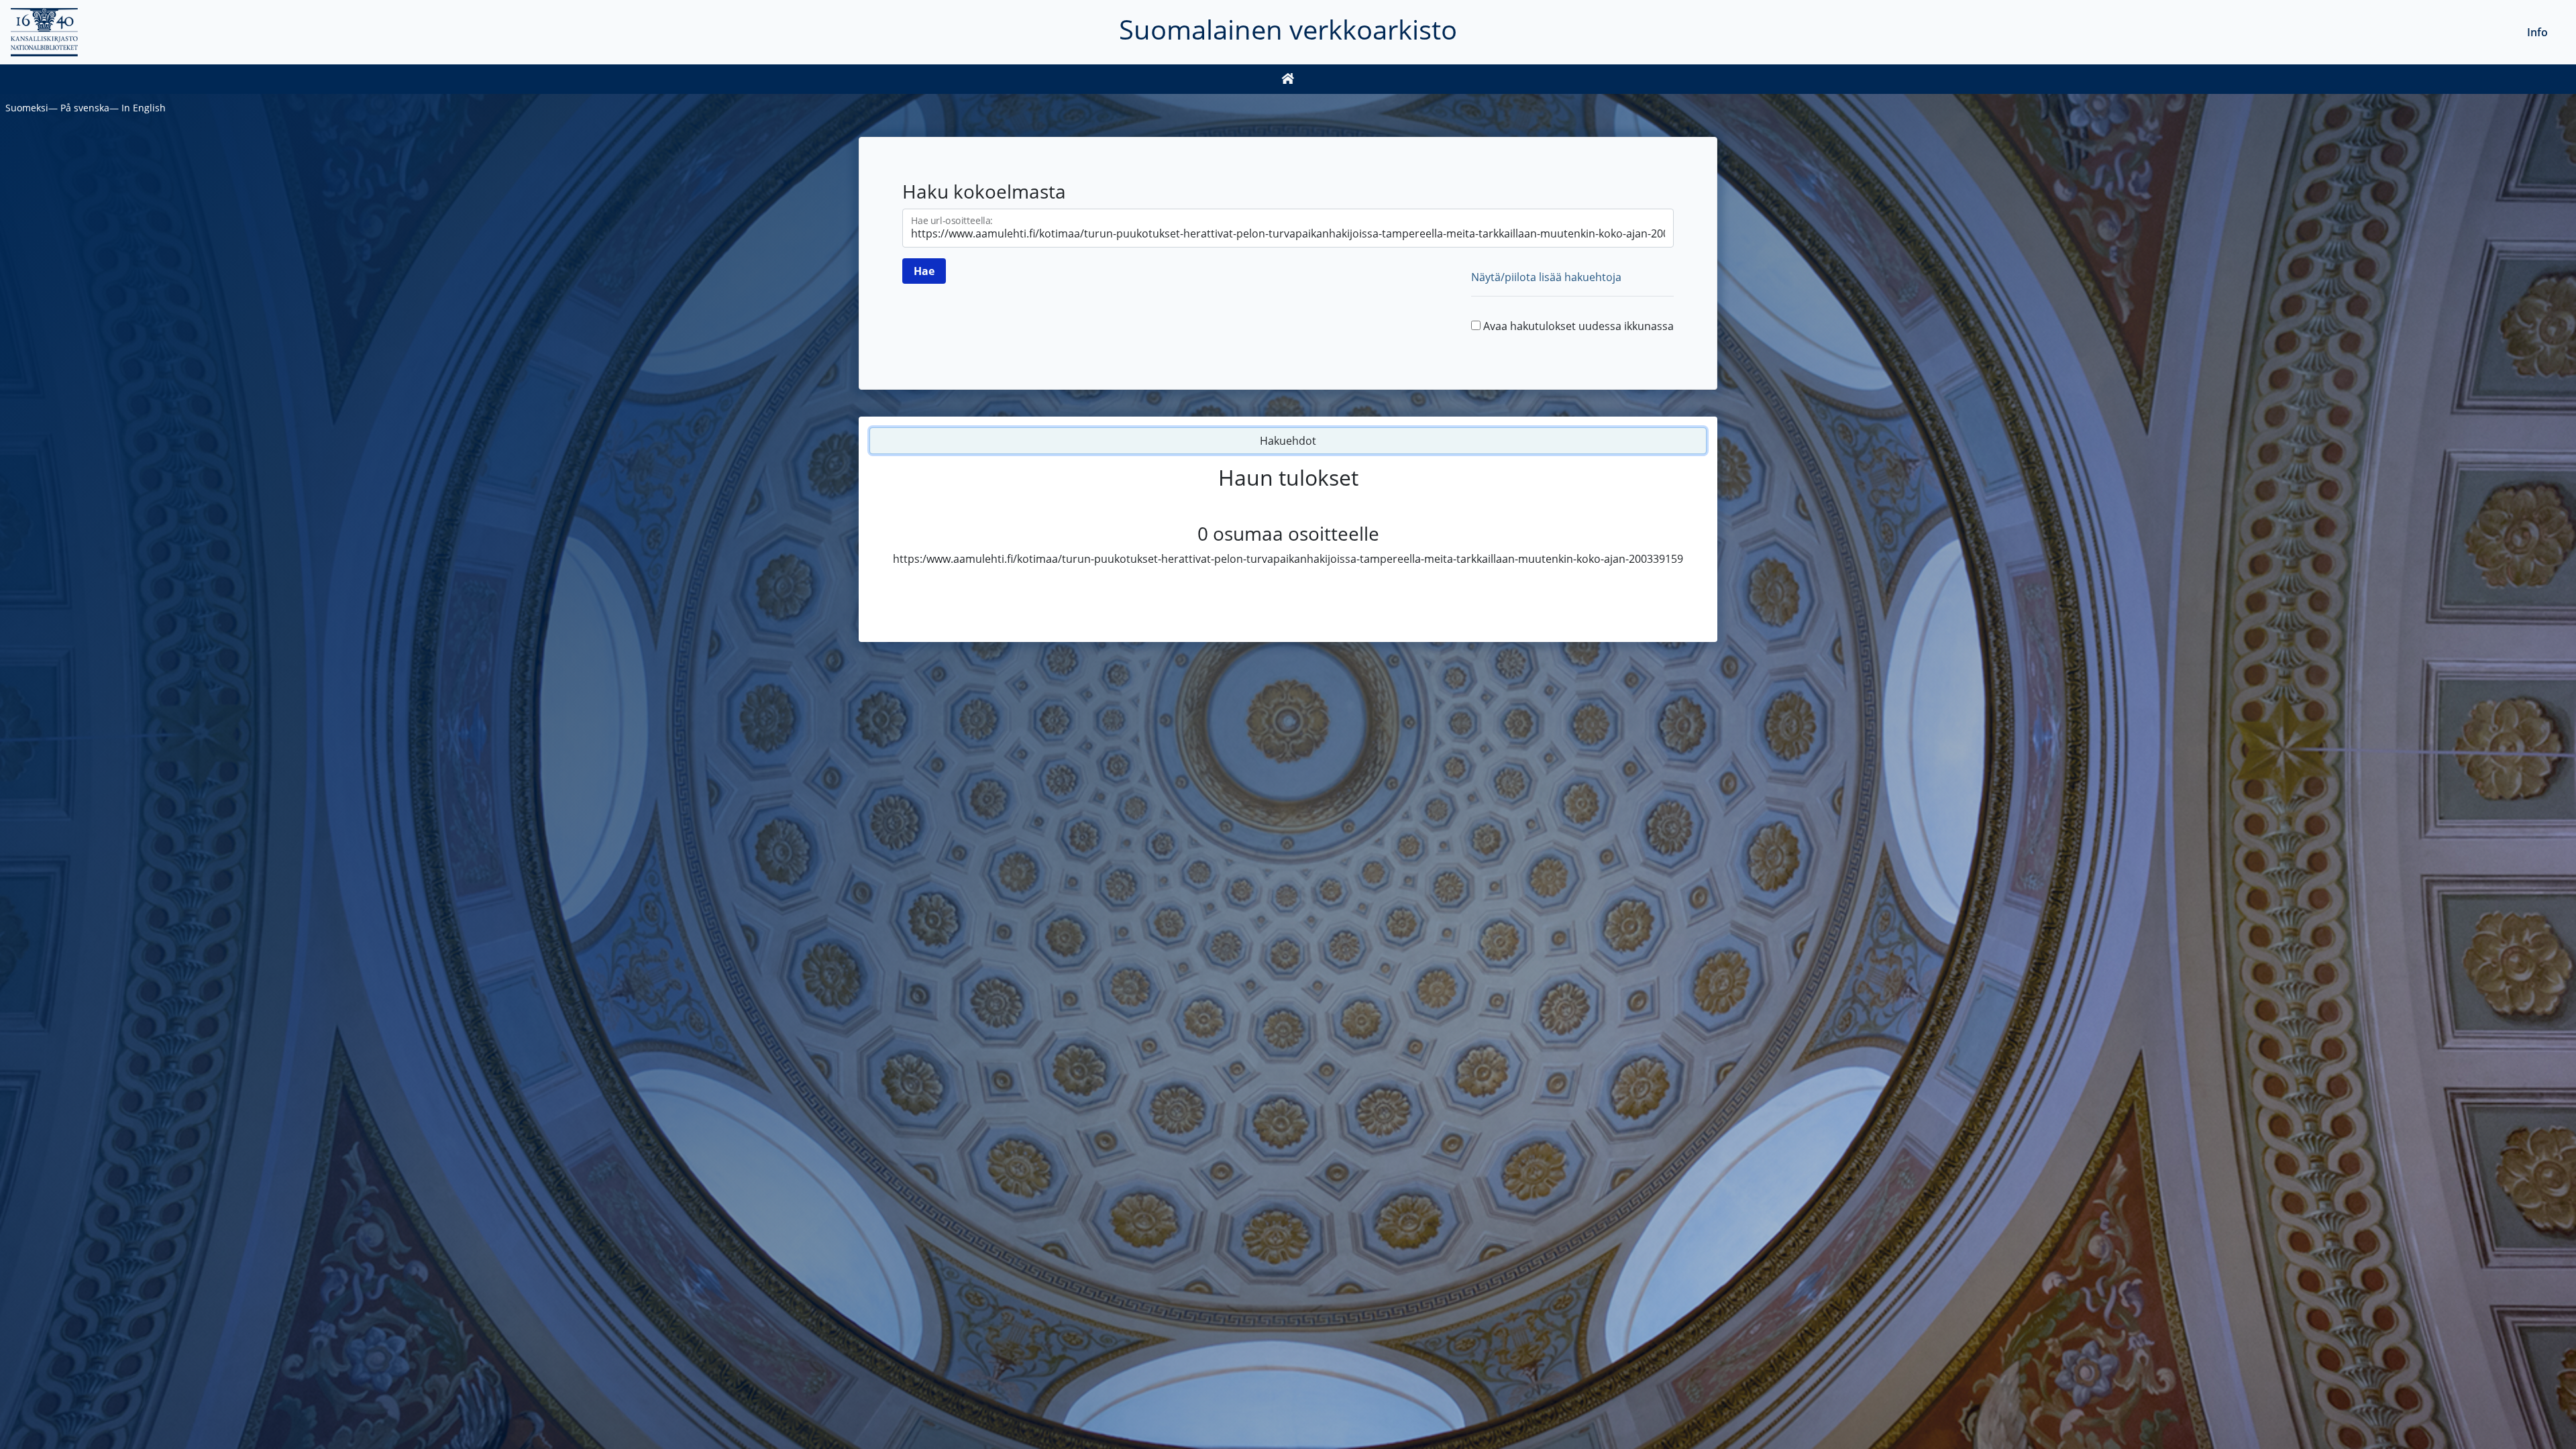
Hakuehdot (1288, 441)
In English (144, 108)
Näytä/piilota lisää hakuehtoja (1546, 277)
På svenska (85, 108)
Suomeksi (27, 108)
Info (2537, 32)
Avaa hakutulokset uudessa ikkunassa (1578, 326)
